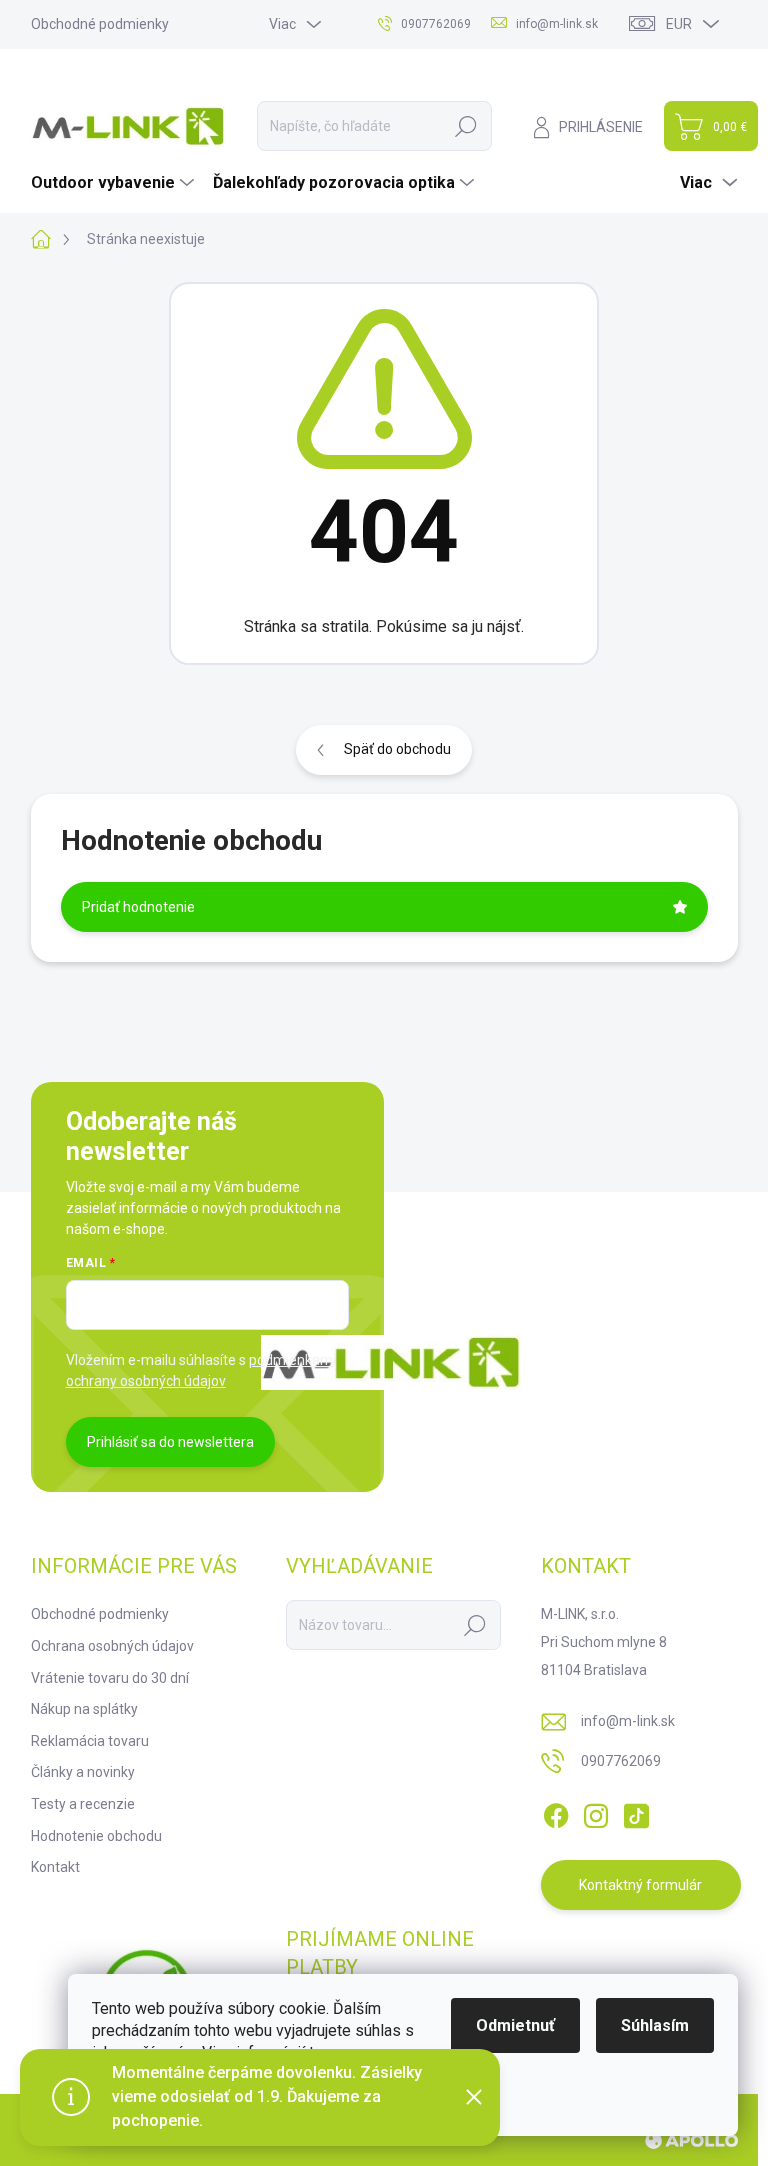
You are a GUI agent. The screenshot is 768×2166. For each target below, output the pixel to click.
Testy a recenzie (83, 1804)
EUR (679, 24)
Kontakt (55, 1867)
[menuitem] (115, 183)
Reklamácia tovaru (90, 1741)
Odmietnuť (515, 2025)
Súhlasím (655, 2025)
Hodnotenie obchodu (96, 1836)
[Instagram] (596, 1812)
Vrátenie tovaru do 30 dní (110, 1678)
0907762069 (621, 1761)
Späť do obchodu (397, 749)
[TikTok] (636, 1812)
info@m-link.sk (628, 1721)
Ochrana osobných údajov (112, 1646)
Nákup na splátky (84, 1709)
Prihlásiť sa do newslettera (170, 1442)
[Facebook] (556, 1812)
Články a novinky (83, 1772)
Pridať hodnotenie (138, 907)
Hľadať (466, 126)
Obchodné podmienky (100, 24)
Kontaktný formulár (640, 1885)
